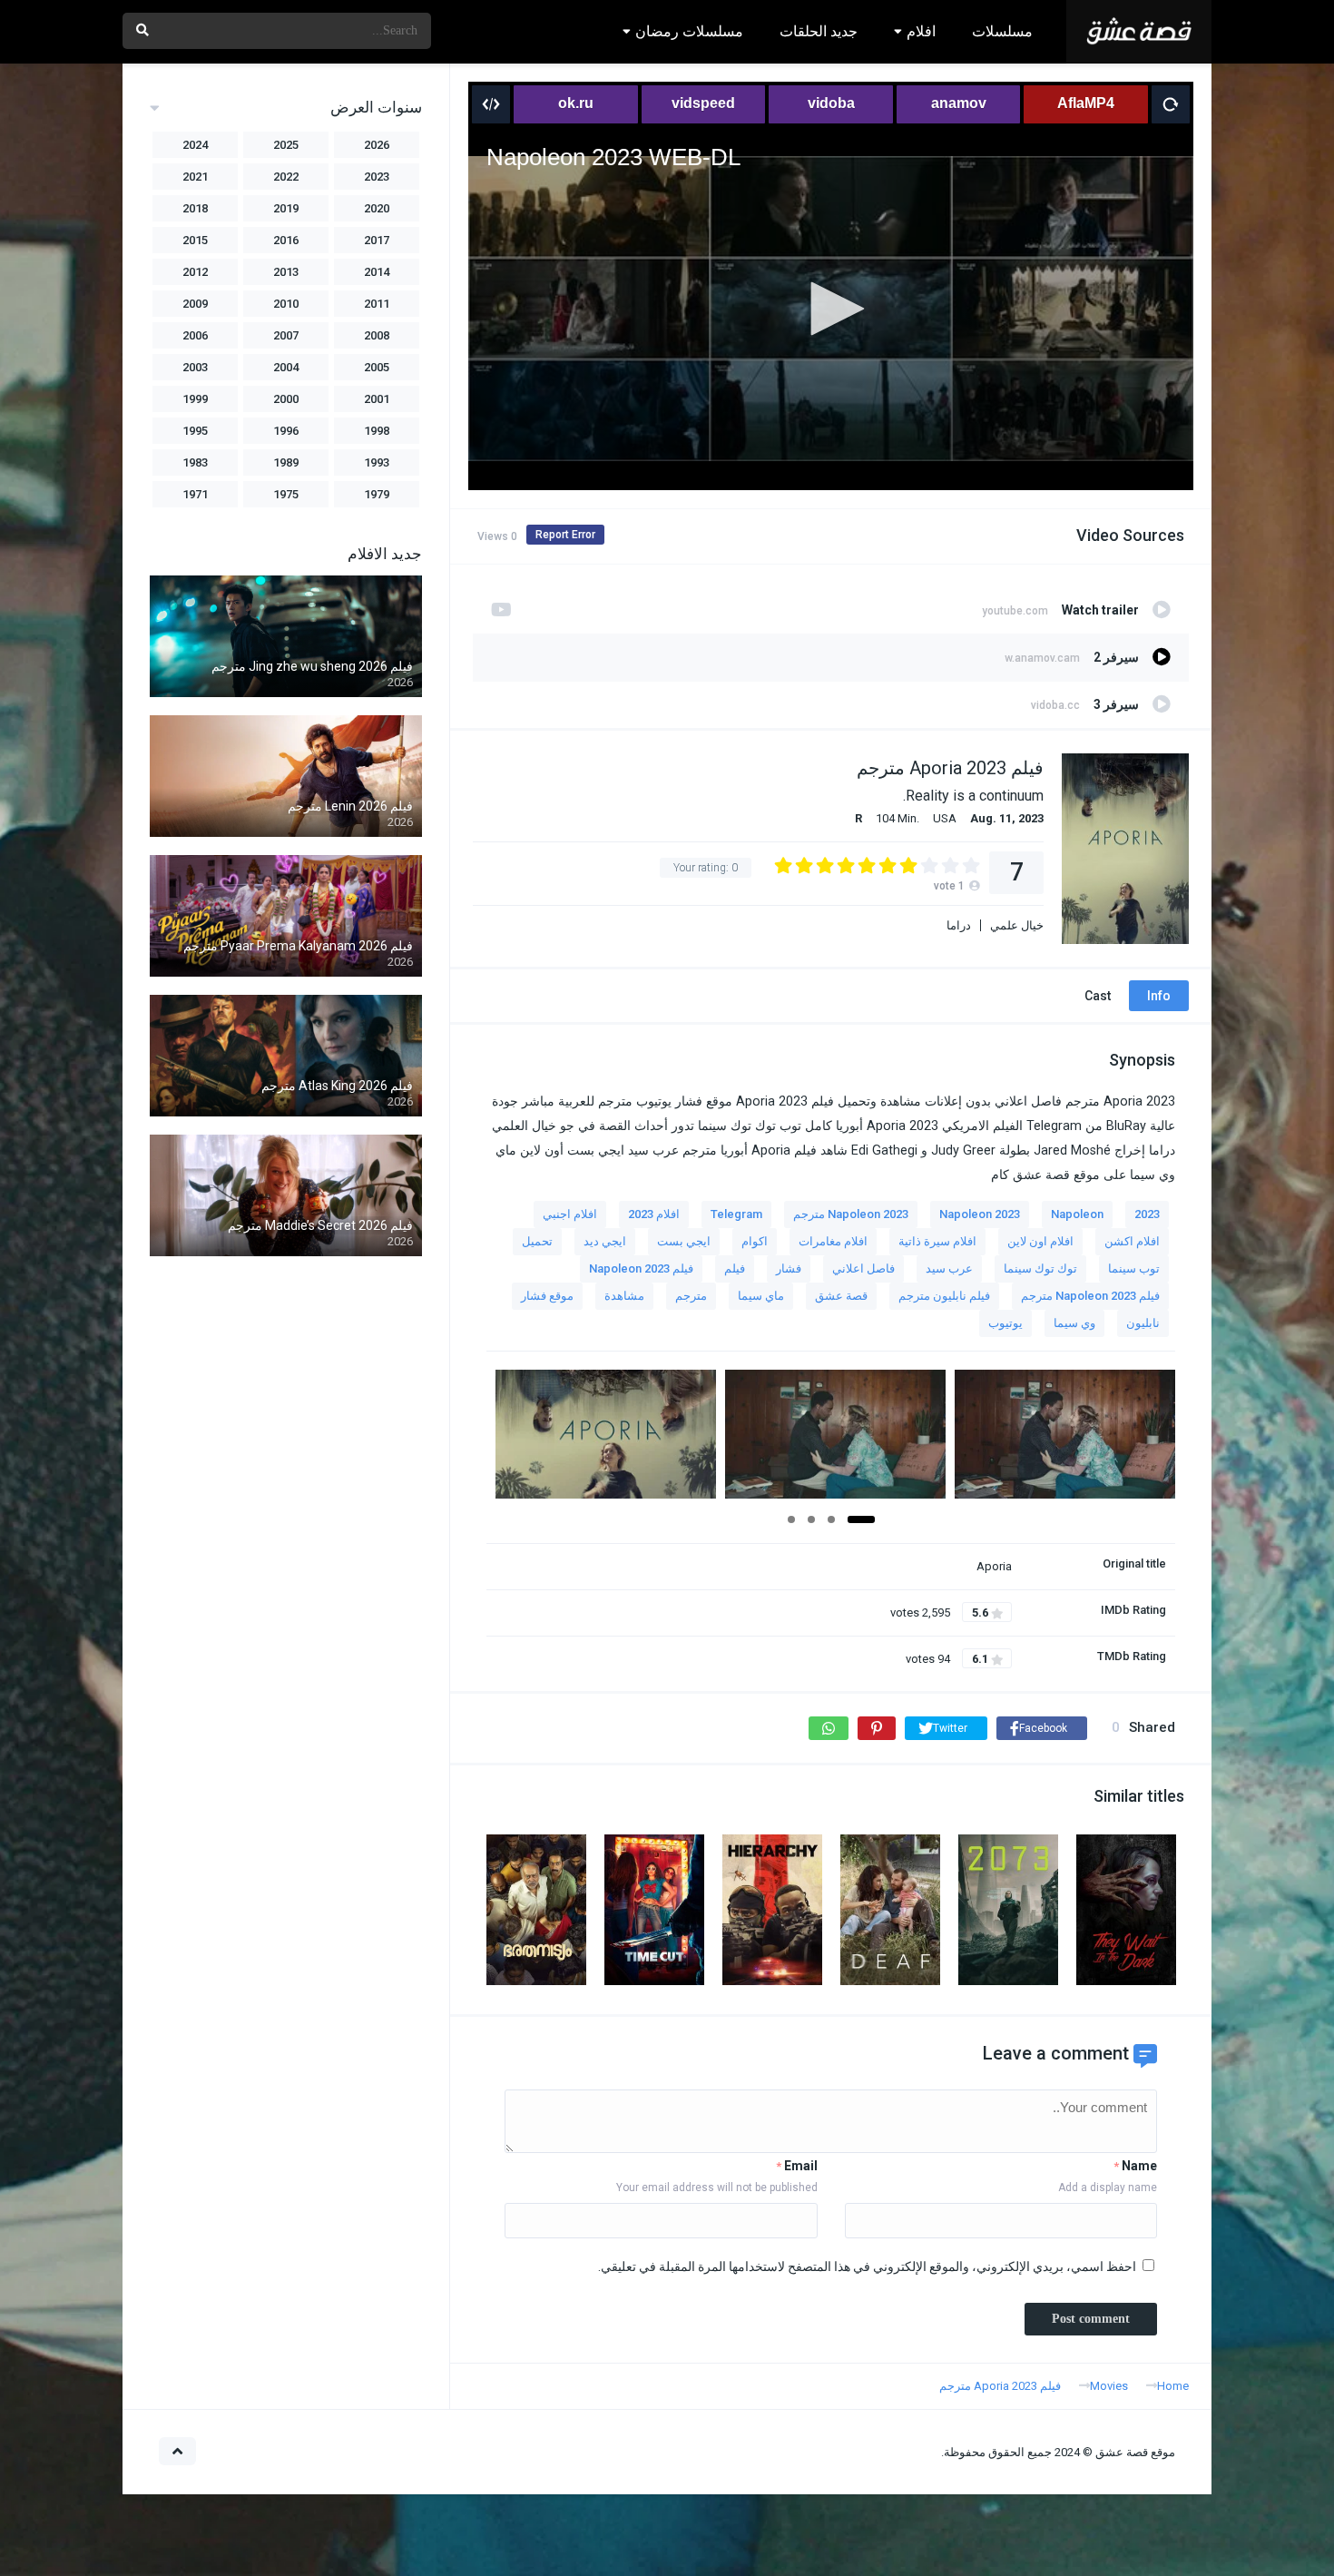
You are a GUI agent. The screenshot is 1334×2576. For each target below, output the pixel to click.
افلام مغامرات (833, 1241)
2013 (286, 272)
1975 (286, 494)
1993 (377, 462)
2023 (1147, 1214)
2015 (195, 240)
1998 (377, 431)
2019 (286, 208)
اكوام (755, 1241)
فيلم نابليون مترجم (944, 1296)
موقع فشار (547, 1296)
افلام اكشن (1132, 1241)
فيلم (735, 1268)
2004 (286, 367)
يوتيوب (1005, 1323)
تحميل (537, 1241)
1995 (195, 431)
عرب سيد (949, 1268)
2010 (286, 304)
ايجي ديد (605, 1241)
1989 (286, 462)
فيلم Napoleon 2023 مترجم (1090, 1296)
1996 (286, 431)
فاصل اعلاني (863, 1268)
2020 (377, 208)
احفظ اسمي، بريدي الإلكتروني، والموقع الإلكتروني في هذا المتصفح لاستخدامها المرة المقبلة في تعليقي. (867, 2266)
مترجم (691, 1296)
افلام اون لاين (1040, 1241)
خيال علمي (1017, 925)
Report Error (565, 535)
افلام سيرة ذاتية (937, 1241)
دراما (959, 925)
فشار (789, 1268)
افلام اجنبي (570, 1214)
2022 (286, 177)
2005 (377, 367)
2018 (195, 208)
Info (1159, 996)
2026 (377, 145)
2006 (195, 335)
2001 (377, 399)
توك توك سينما (1040, 1268)
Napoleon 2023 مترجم (851, 1214)
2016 (286, 240)
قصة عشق (841, 1296)
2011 (377, 304)
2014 (377, 272)
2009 (195, 304)
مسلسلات (1002, 31)
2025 (286, 145)
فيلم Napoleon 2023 (641, 1268)
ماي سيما (761, 1296)
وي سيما (1074, 1323)
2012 (195, 272)
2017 (377, 240)
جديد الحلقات (819, 31)
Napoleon (1077, 1214)
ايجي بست (684, 1241)
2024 (195, 145)
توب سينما (1134, 1268)
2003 (195, 367)
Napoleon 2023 (980, 1214)
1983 (195, 462)
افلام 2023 (654, 1214)
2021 (195, 177)
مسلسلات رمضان (689, 31)
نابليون (1143, 1323)
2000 (286, 399)
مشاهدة (624, 1296)
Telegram (736, 1214)
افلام (921, 31)
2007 (286, 335)
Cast (1098, 996)
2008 (377, 335)
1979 (377, 494)
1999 (195, 399)
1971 (195, 494)
